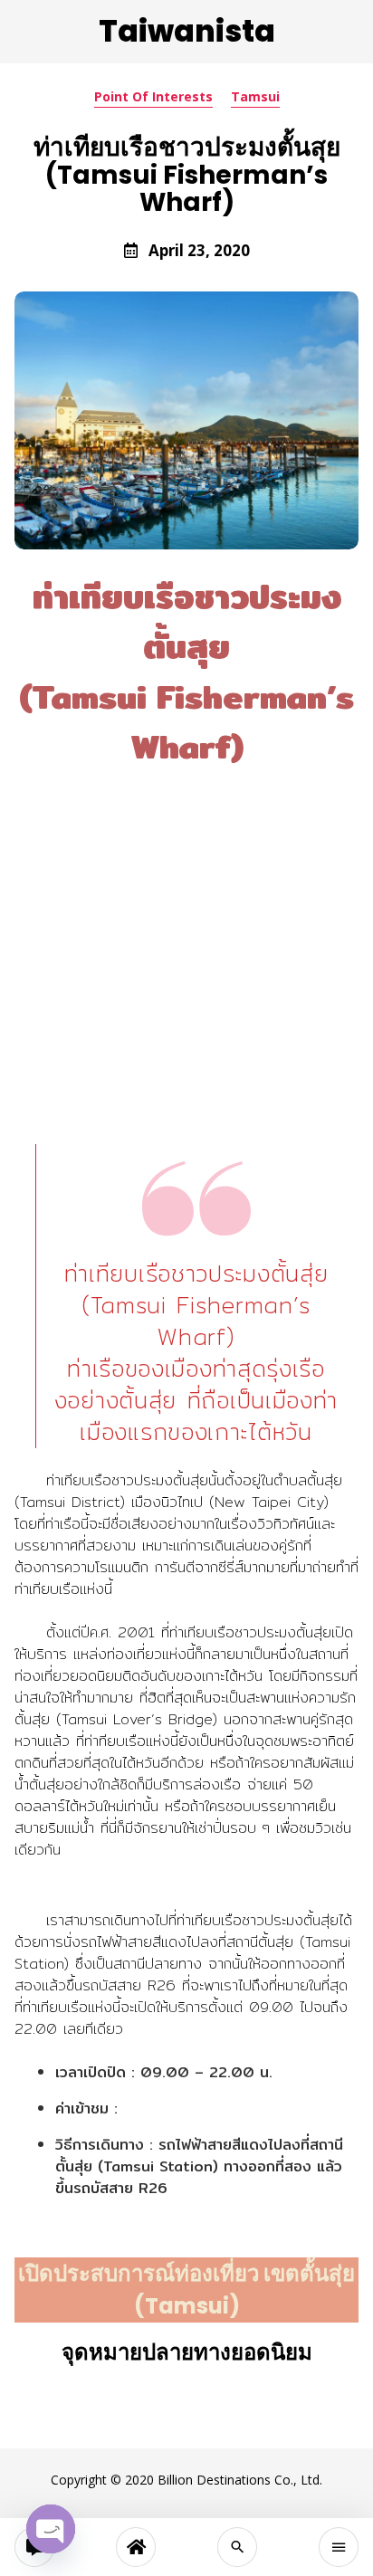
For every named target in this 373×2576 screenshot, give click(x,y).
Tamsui (255, 96)
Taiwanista (187, 31)
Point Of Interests (153, 96)
